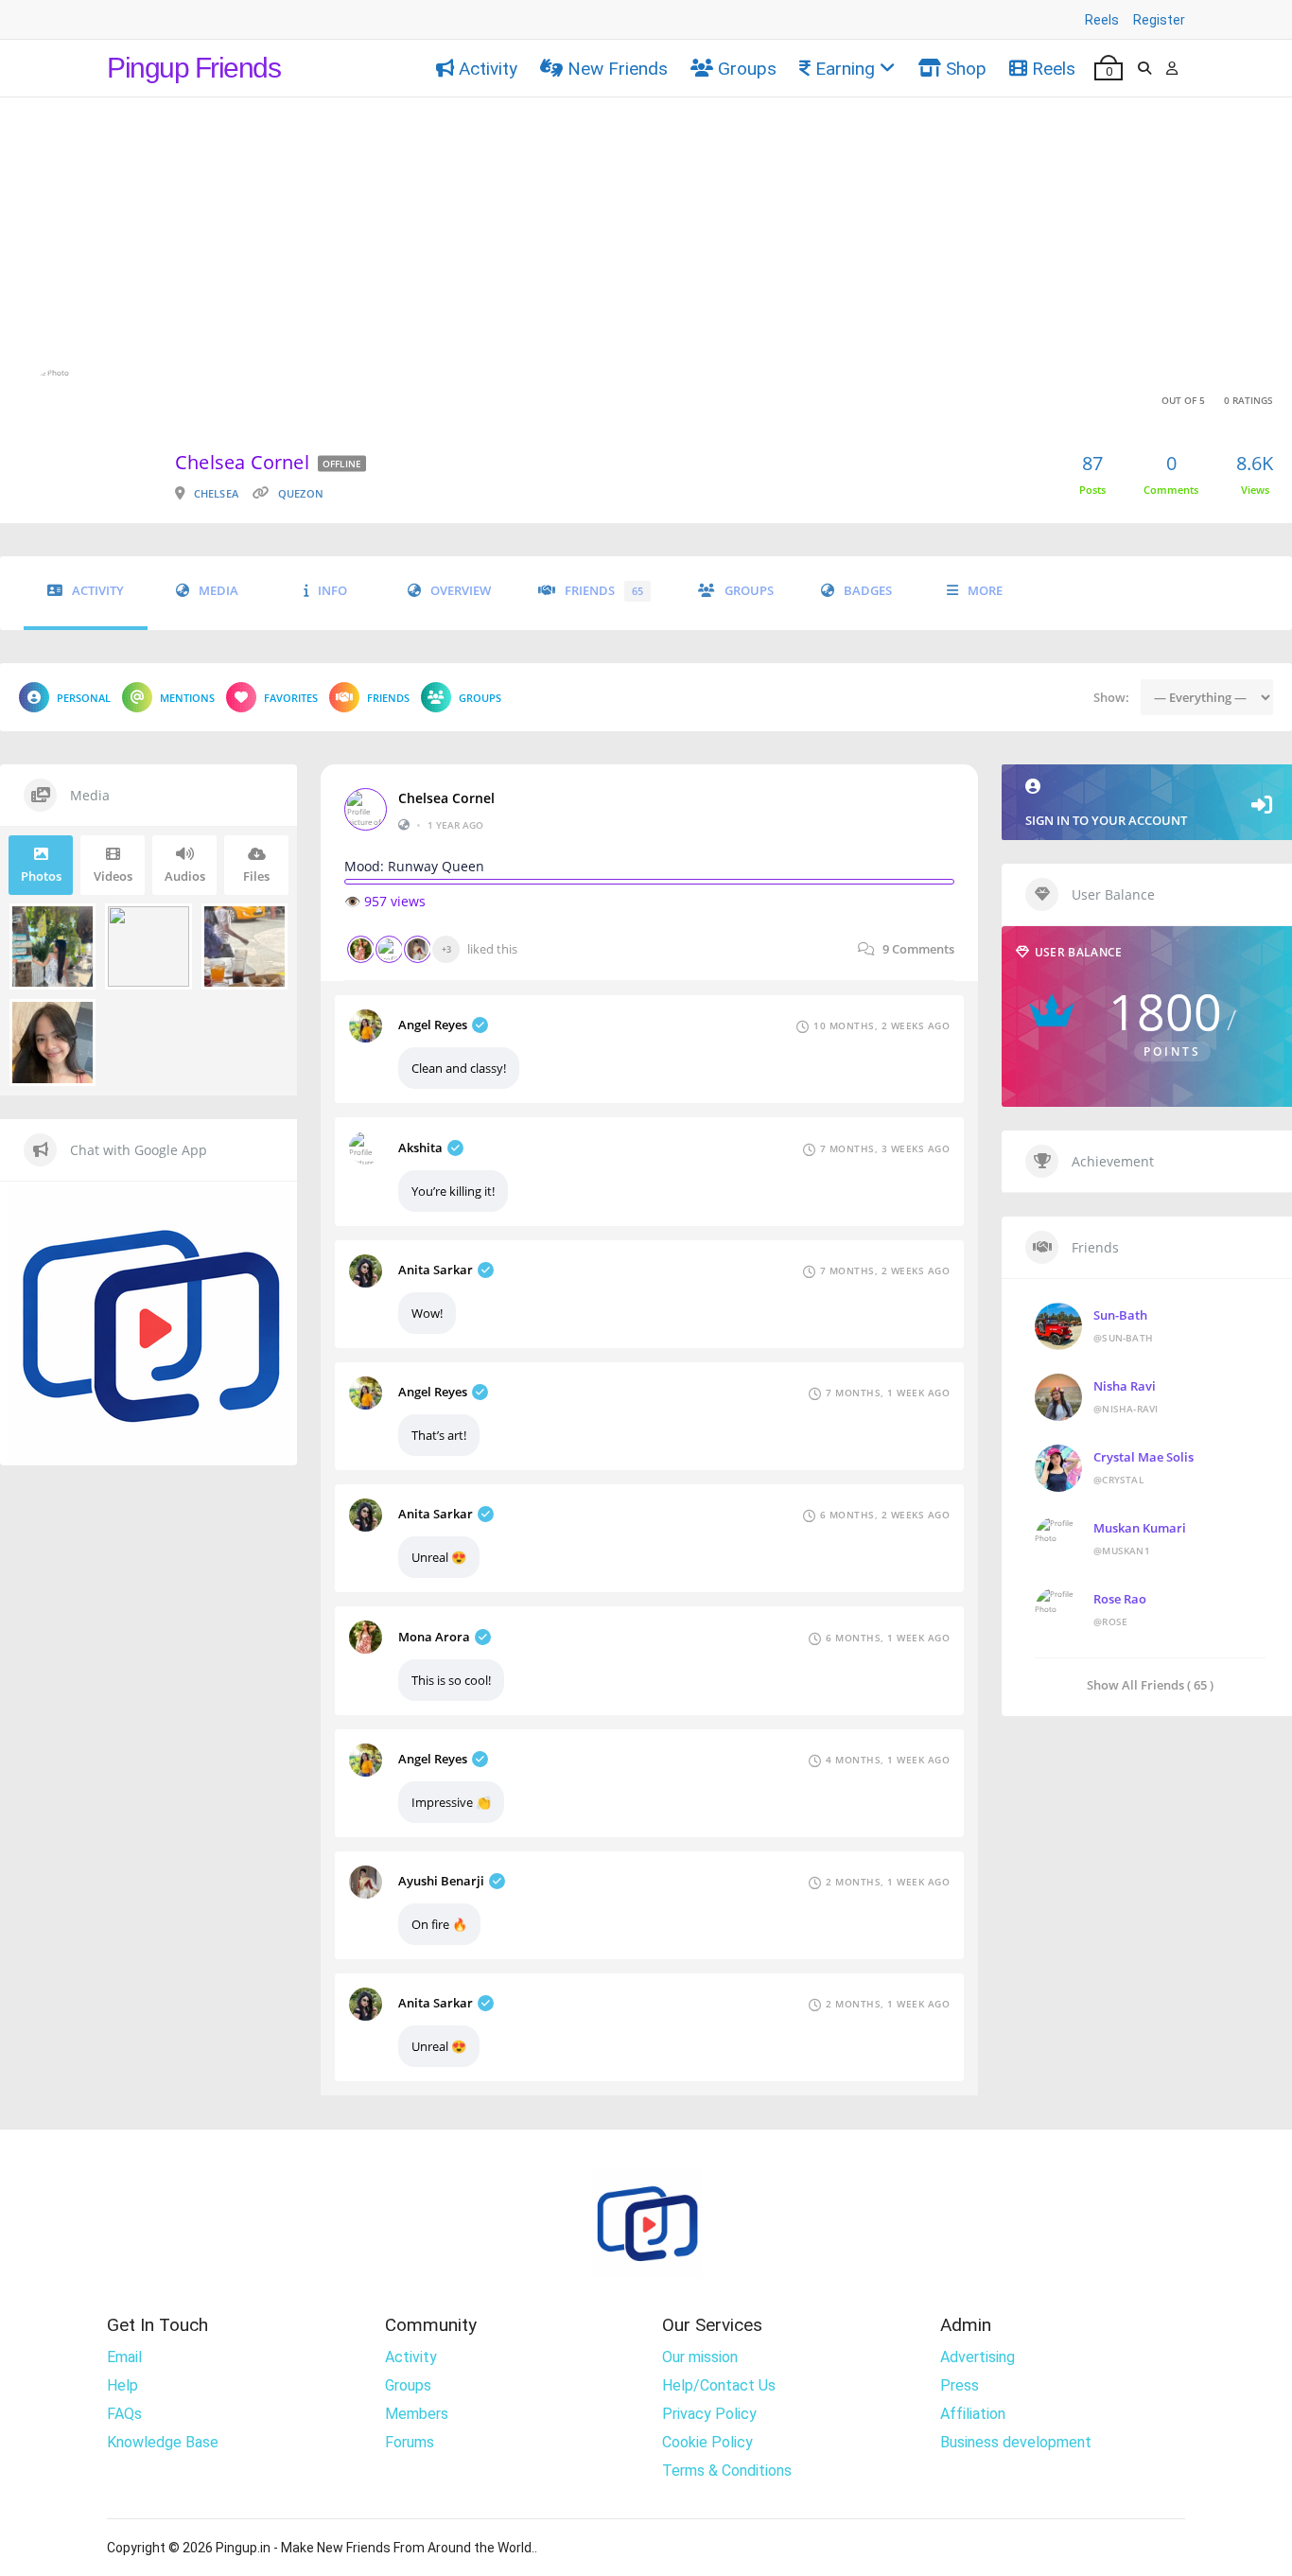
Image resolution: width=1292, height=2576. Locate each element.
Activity (488, 69)
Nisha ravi (1125, 1386)
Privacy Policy (709, 2414)
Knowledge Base (163, 2442)
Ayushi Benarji (441, 1881)
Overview (461, 591)
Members (417, 2414)
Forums (410, 2442)
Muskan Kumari (1140, 1528)
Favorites (291, 698)
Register (1159, 20)
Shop (966, 69)
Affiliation (973, 2414)
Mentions (187, 698)
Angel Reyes (433, 1025)
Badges (868, 591)
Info (332, 591)
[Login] (1172, 68)
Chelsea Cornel (446, 798)
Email (124, 2357)
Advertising (978, 2357)
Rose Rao (1120, 1599)
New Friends (618, 69)
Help (122, 2385)
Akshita (420, 1148)
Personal (84, 698)
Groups (747, 69)
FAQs (124, 2414)
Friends (604, 591)
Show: (1111, 697)
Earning (845, 69)
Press (960, 2385)
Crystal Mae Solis (1144, 1457)
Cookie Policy (707, 2442)
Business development (1016, 2442)
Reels (1102, 20)
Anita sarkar (436, 1270)
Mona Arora (434, 1637)
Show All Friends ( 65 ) (1150, 1684)
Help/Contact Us (719, 2385)
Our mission (700, 2357)
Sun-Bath (1120, 1315)
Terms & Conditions (727, 2471)
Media (218, 591)
